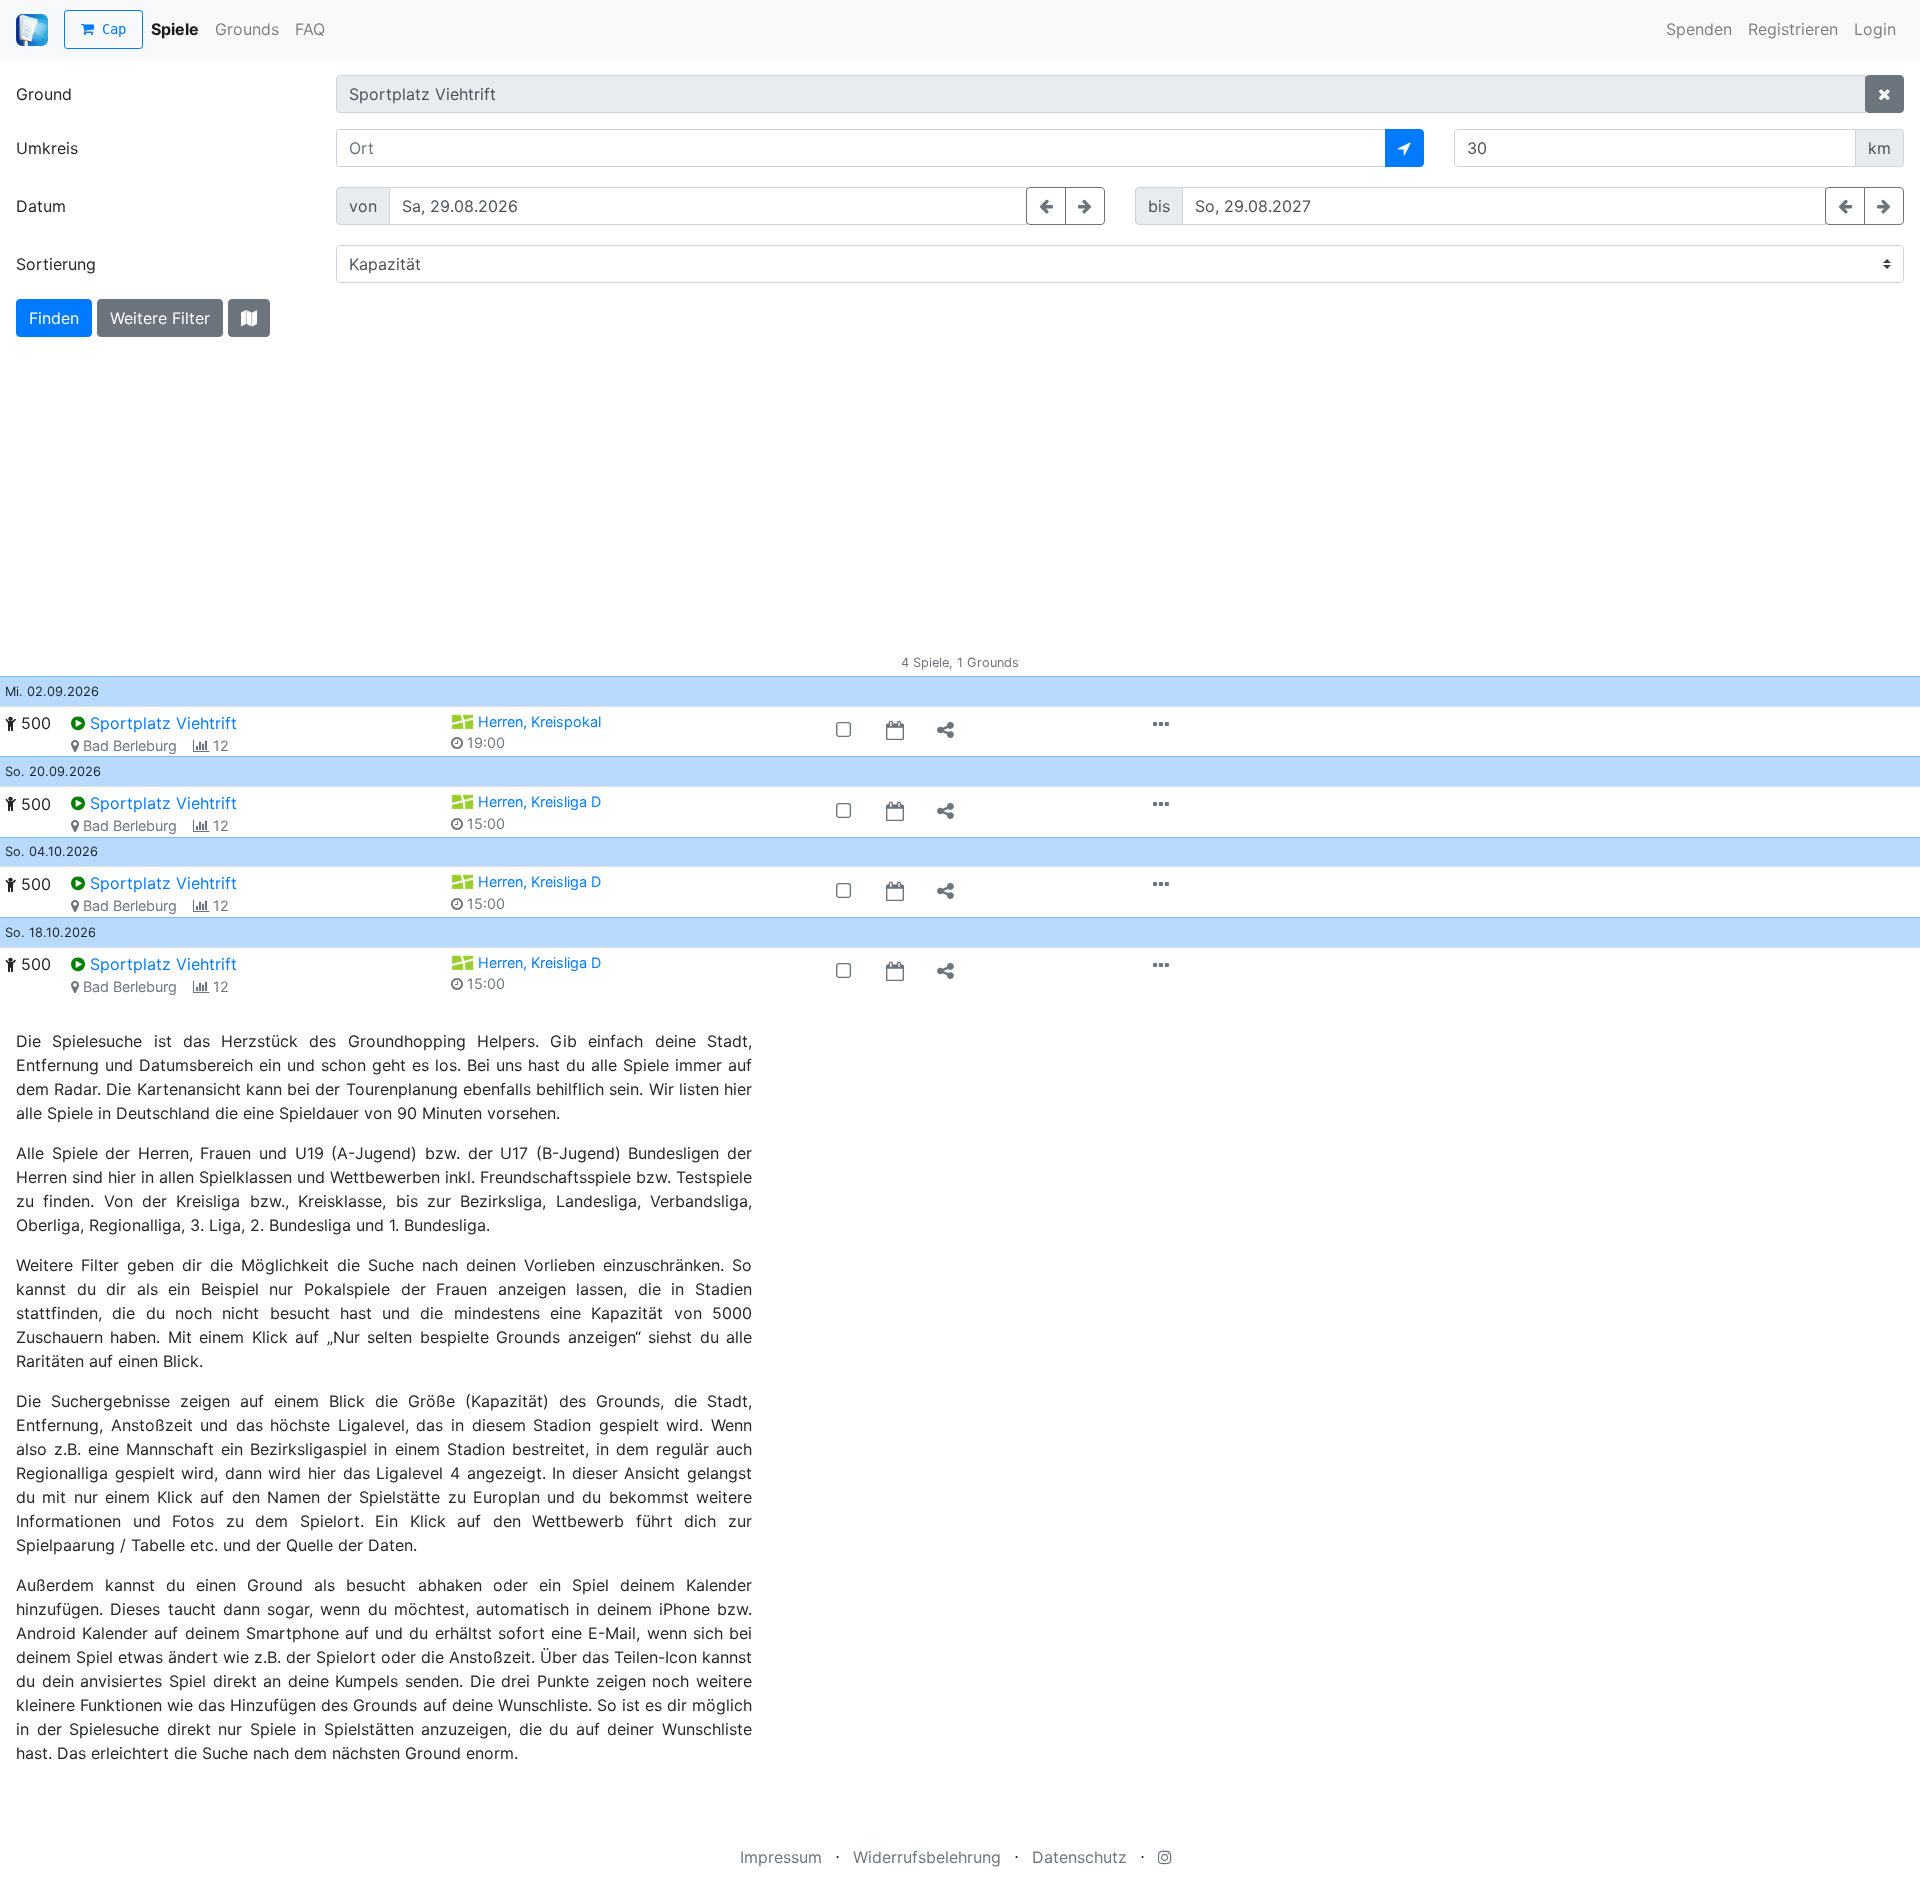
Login (1875, 29)
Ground (44, 94)
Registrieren (1793, 29)
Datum (41, 206)
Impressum (781, 1857)
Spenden (1699, 29)
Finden (54, 318)
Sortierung (56, 264)
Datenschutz (1079, 1857)
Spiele (175, 29)
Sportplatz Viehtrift (163, 723)
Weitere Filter (160, 318)
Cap (110, 29)
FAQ (310, 29)
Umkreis (47, 148)
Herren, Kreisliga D (539, 801)
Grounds (247, 29)
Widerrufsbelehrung (927, 1857)
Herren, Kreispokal (539, 721)
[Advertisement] (960, 503)
